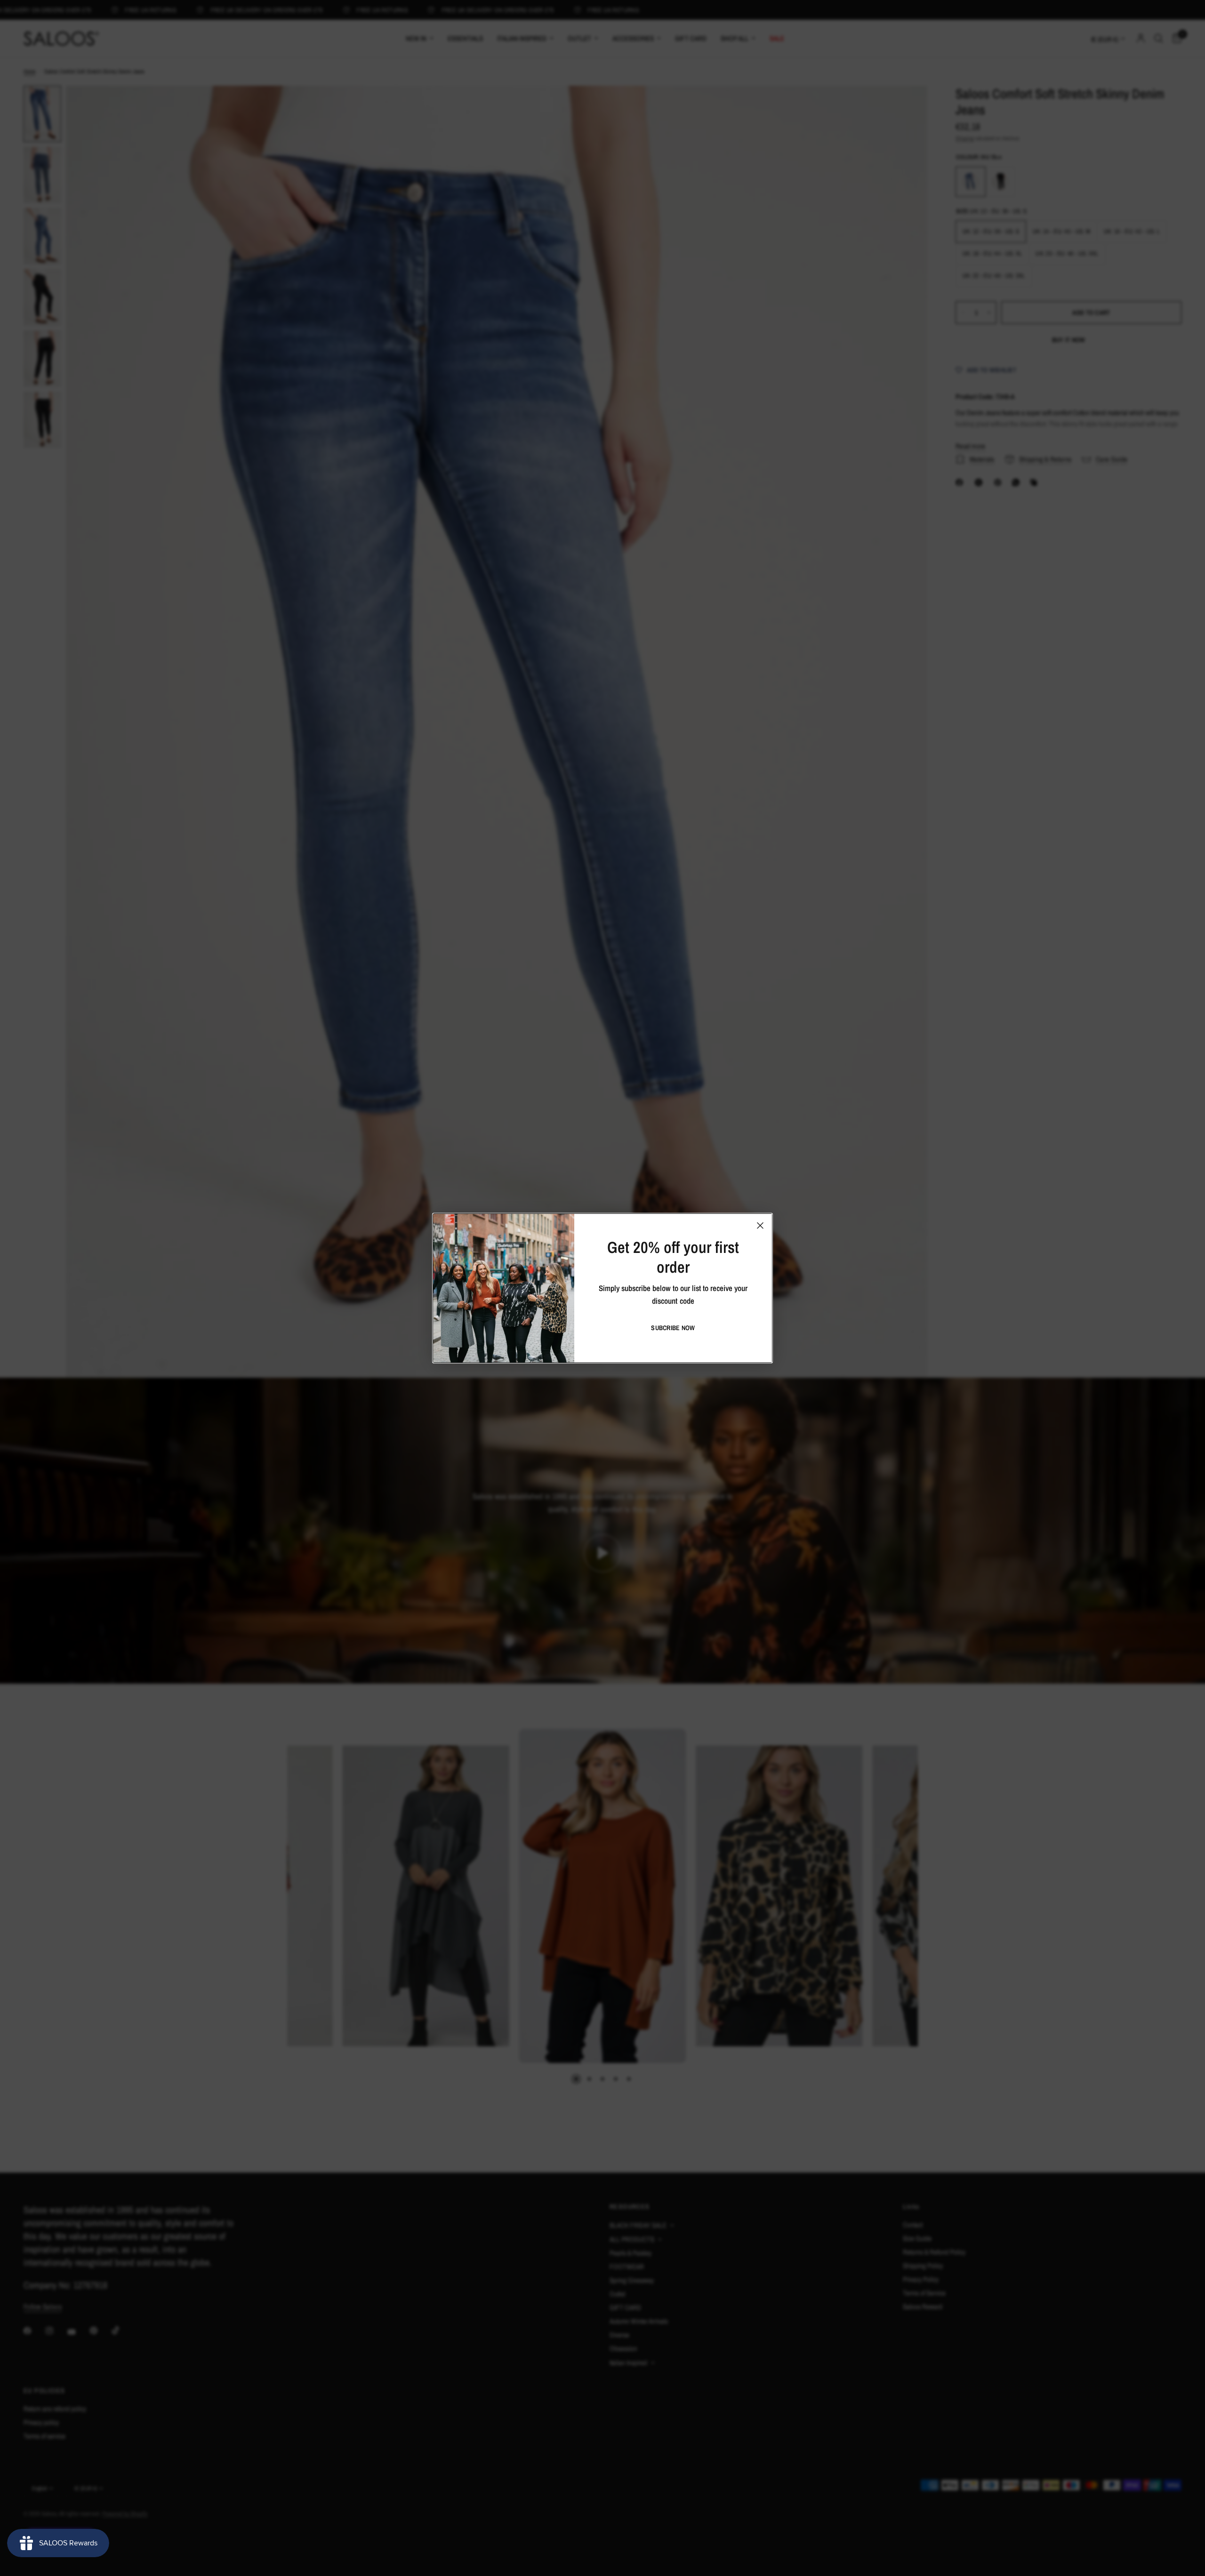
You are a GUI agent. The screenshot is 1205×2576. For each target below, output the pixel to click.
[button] (673, 1328)
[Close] (760, 1225)
